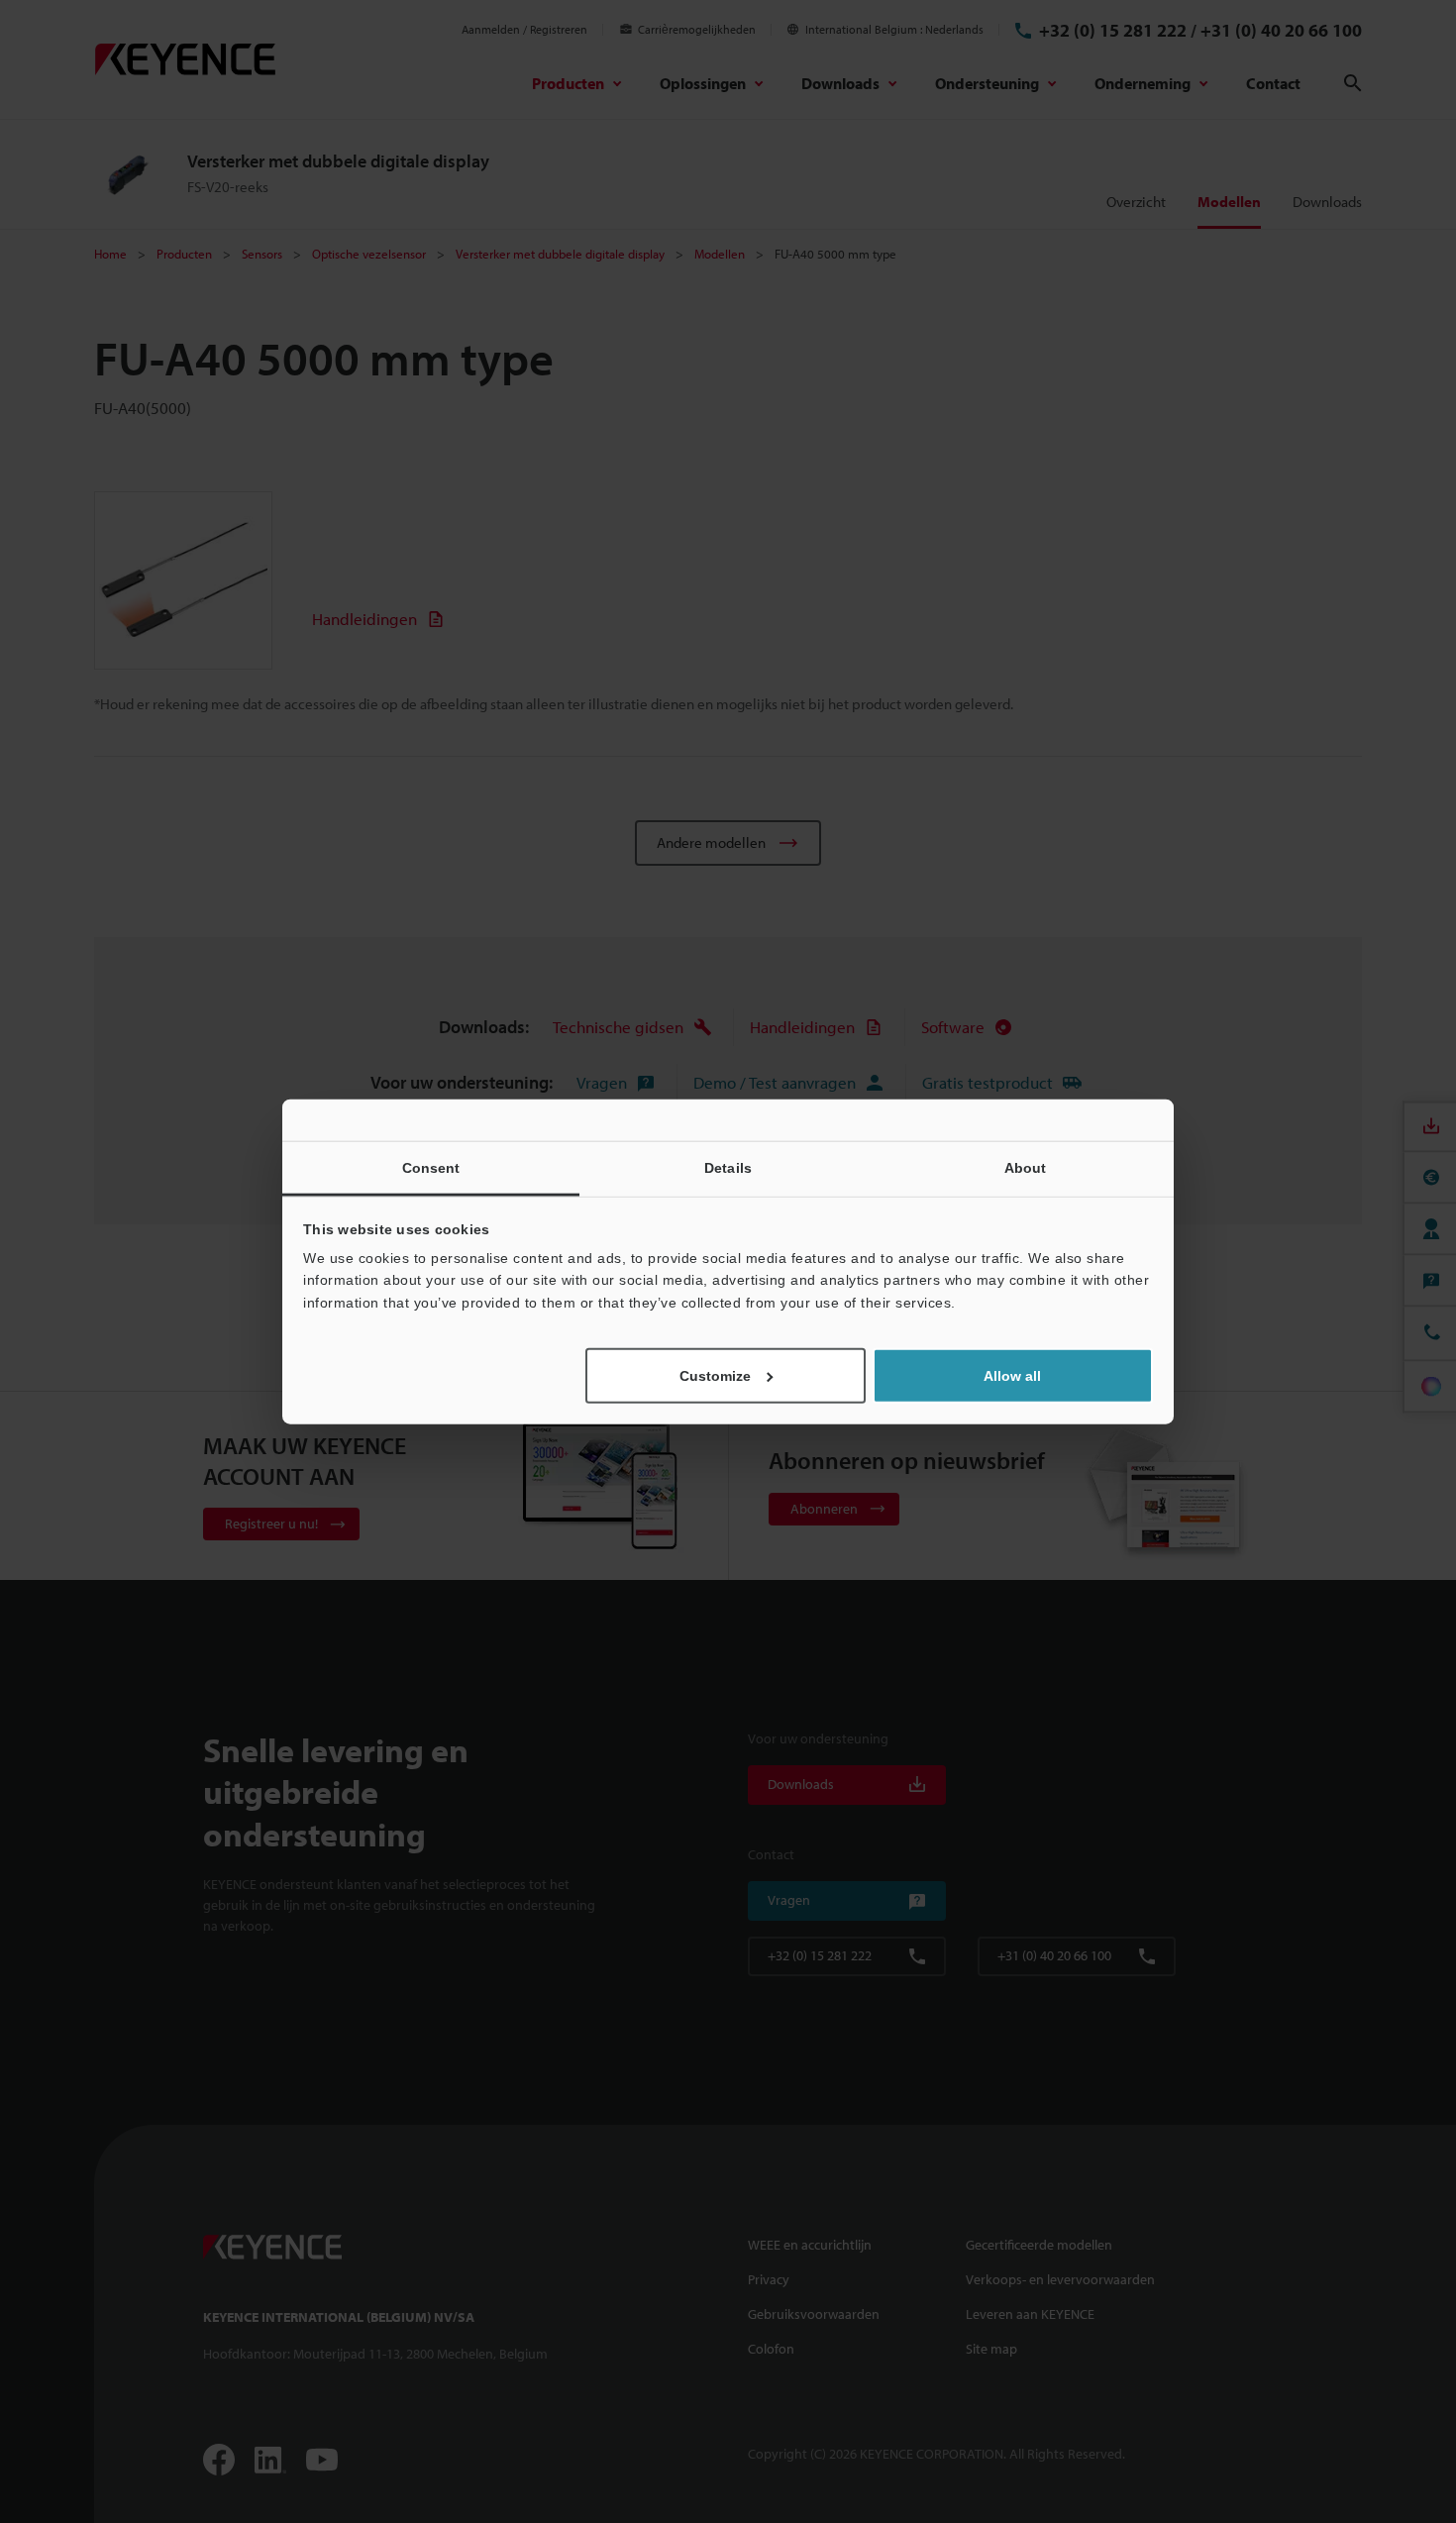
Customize (715, 1376)
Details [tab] (728, 1167)
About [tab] (1026, 1167)
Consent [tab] (431, 1167)
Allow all (1012, 1376)
